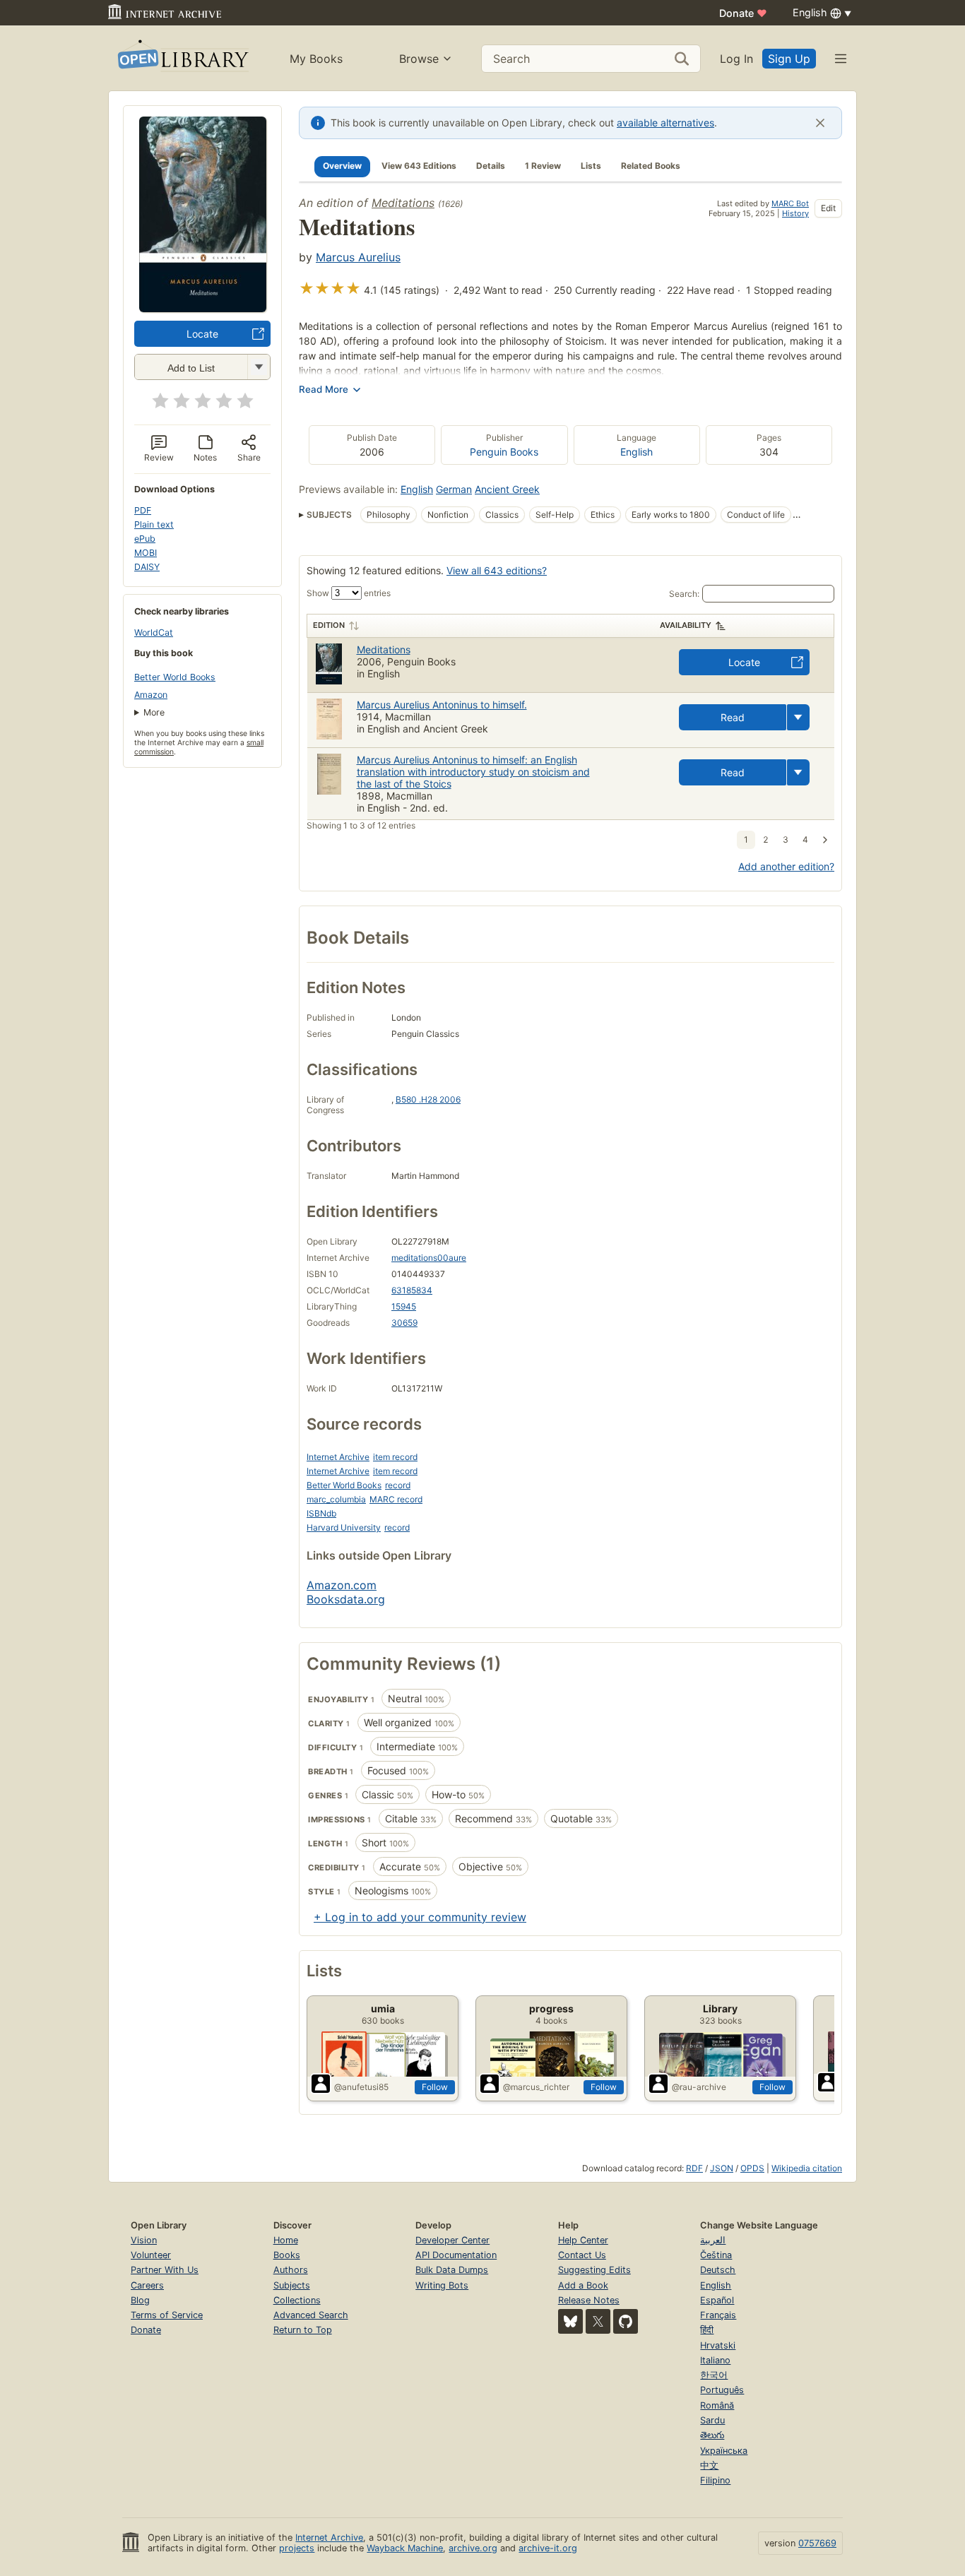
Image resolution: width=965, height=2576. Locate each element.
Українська (724, 2451)
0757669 (817, 2543)
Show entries (349, 593)
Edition (329, 625)
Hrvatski (718, 2345)
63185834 (412, 1290)
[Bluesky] (570, 2321)
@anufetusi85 (361, 2087)
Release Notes (589, 2300)
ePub (145, 539)
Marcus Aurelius (358, 257)
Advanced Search (311, 2315)
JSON (722, 2168)
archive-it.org (548, 2548)
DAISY (147, 567)
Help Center (583, 2240)
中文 (709, 2465)
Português (722, 2390)
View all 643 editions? (497, 570)
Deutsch (718, 2270)
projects (297, 2548)
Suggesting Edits (594, 2270)
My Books (316, 59)
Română (717, 2405)
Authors (291, 2270)
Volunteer (151, 2255)
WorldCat (154, 633)
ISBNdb (321, 1513)
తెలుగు (712, 2435)
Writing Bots (442, 2285)
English (637, 452)
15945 (404, 1306)
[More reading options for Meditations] (259, 367)
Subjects (292, 2285)
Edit (828, 208)
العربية (713, 2240)
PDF (143, 510)
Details (491, 166)
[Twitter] (598, 2321)
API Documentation (456, 2255)
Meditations (403, 203)
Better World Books (175, 677)
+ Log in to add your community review (420, 1917)
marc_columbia (336, 1499)
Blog (140, 2300)
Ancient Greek (507, 489)
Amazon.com (342, 1585)
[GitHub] (626, 2321)
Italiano (715, 2360)
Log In (736, 59)
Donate (743, 13)
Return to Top (303, 2330)
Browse (419, 59)
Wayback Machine (405, 2548)
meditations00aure (429, 1258)
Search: (684, 594)
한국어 (714, 2375)
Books (287, 2255)
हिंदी (707, 2330)
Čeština (716, 2255)
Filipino (715, 2480)
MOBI (146, 553)
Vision (144, 2240)
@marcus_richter (536, 2087)
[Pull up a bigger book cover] (203, 308)
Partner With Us (165, 2270)
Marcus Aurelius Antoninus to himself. (442, 705)
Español (717, 2300)
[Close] (820, 123)
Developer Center (452, 2240)
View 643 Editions (419, 166)
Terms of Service (167, 2315)
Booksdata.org (346, 1599)
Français (718, 2315)
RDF (694, 2168)
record (398, 1485)
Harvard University (344, 1527)
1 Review (543, 166)
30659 (404, 1323)
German (454, 489)
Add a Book (583, 2285)
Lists (591, 166)
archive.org (473, 2548)
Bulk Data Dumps (452, 2270)
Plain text (154, 524)
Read (733, 717)
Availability (686, 625)
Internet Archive (338, 1457)
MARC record (396, 1499)
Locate (202, 334)
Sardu (712, 2420)
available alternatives (665, 123)
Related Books (651, 166)
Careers (147, 2285)
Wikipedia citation (807, 2168)
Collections (297, 2300)
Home (286, 2240)
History (795, 213)
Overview (342, 166)
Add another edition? (786, 866)
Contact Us (582, 2255)
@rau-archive (699, 2087)
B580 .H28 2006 (428, 1099)
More (154, 712)
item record (395, 1457)
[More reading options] (798, 717)
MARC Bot (790, 203)
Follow (435, 2087)
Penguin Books (504, 452)
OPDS (752, 2168)
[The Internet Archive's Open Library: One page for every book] (182, 58)
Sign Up (789, 59)
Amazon (151, 695)
